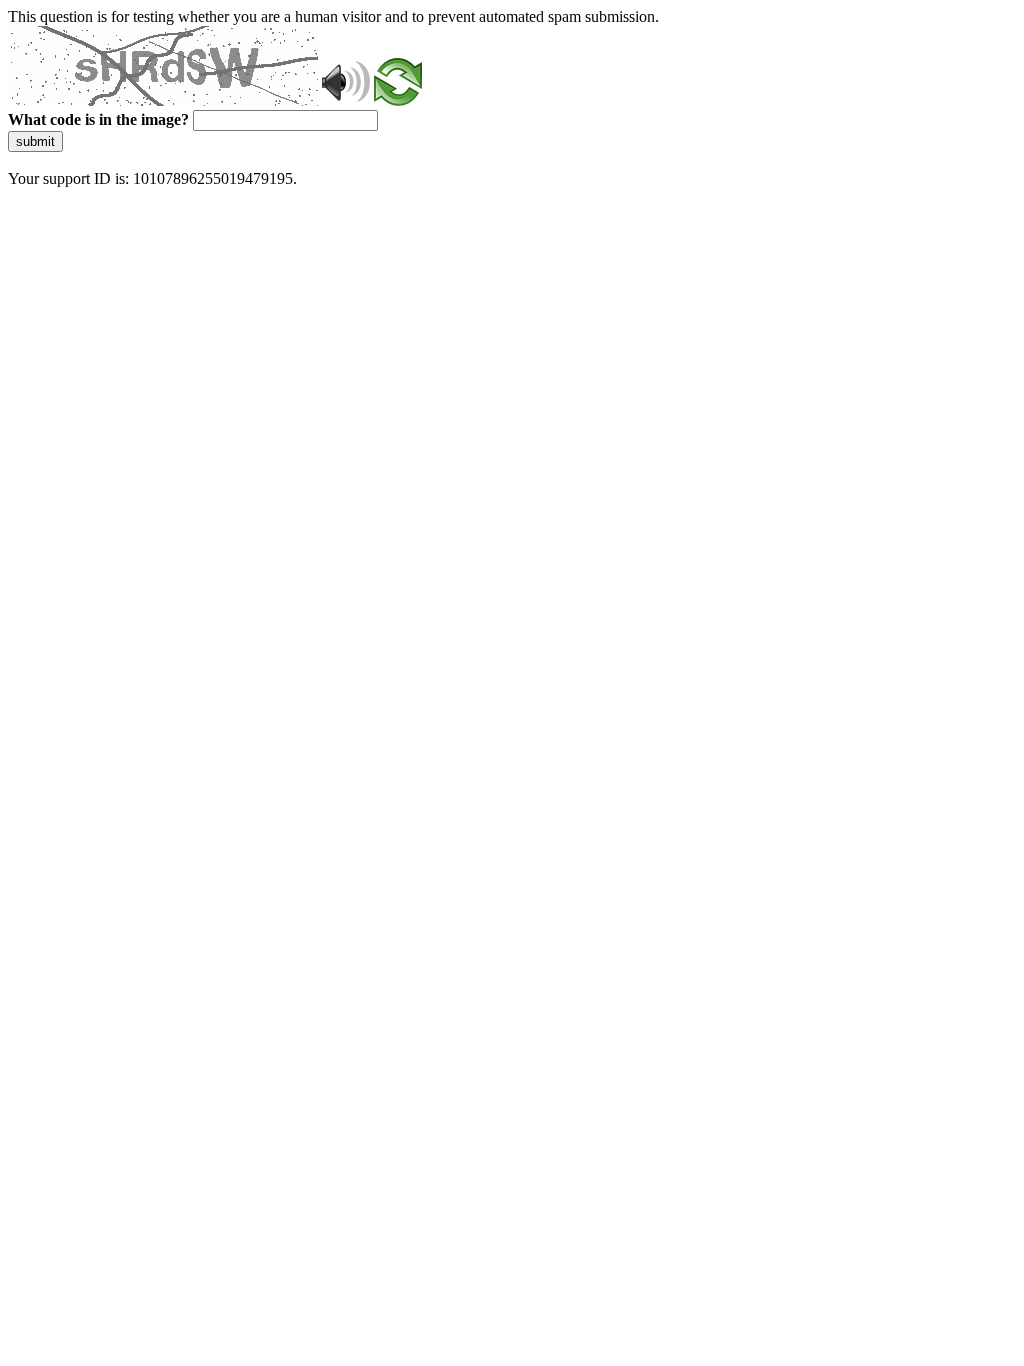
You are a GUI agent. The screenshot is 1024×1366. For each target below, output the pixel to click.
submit (35, 141)
